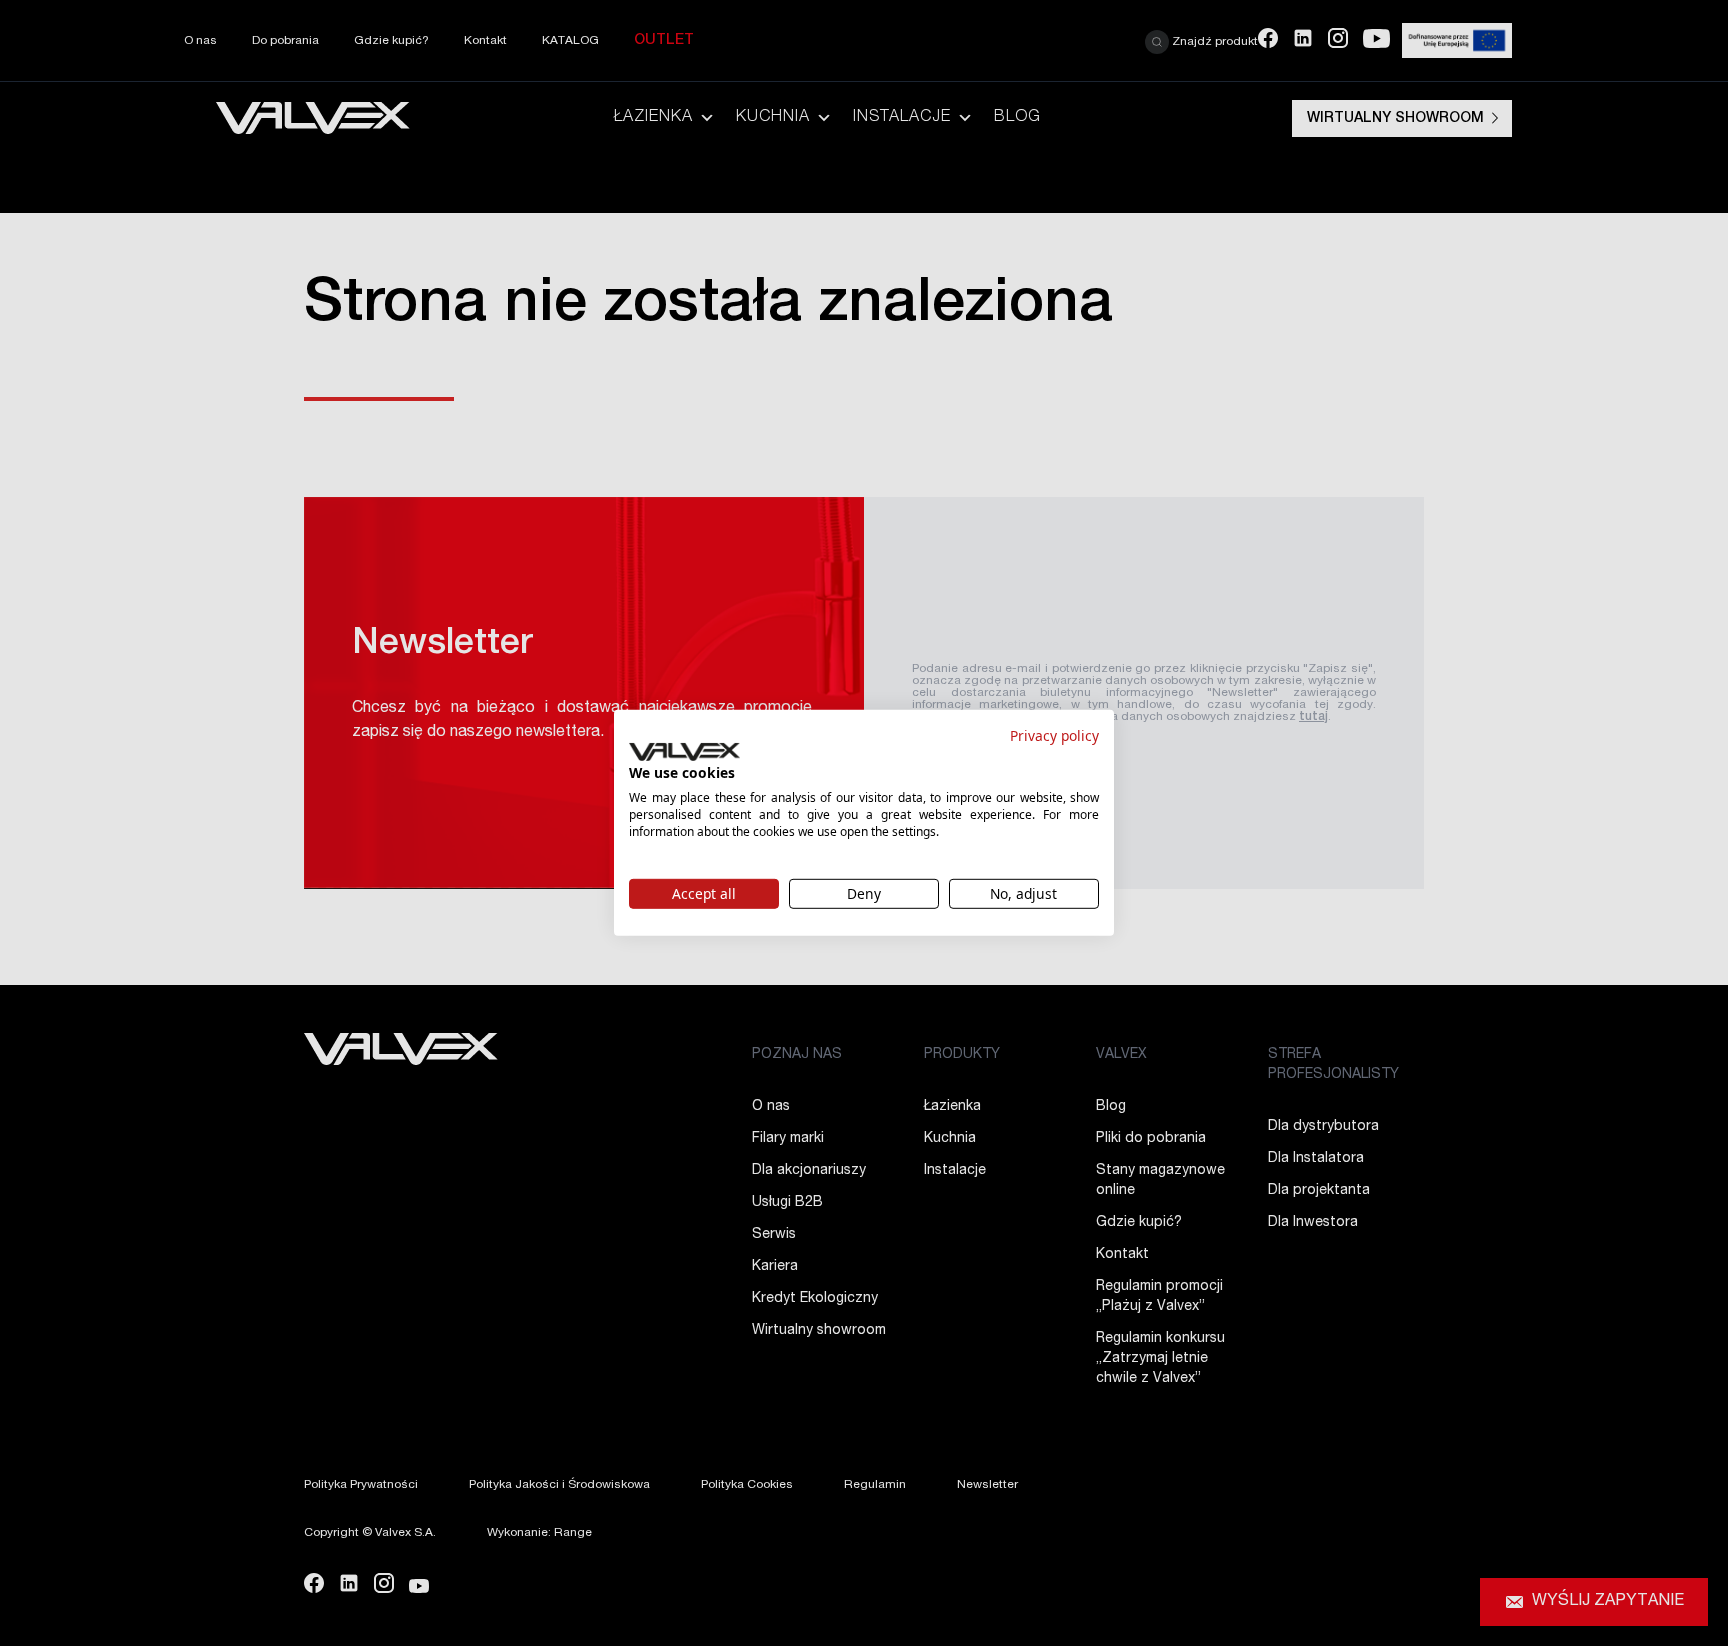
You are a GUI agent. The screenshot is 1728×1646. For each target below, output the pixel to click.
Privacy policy (1054, 735)
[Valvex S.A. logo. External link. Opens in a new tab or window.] (684, 752)
